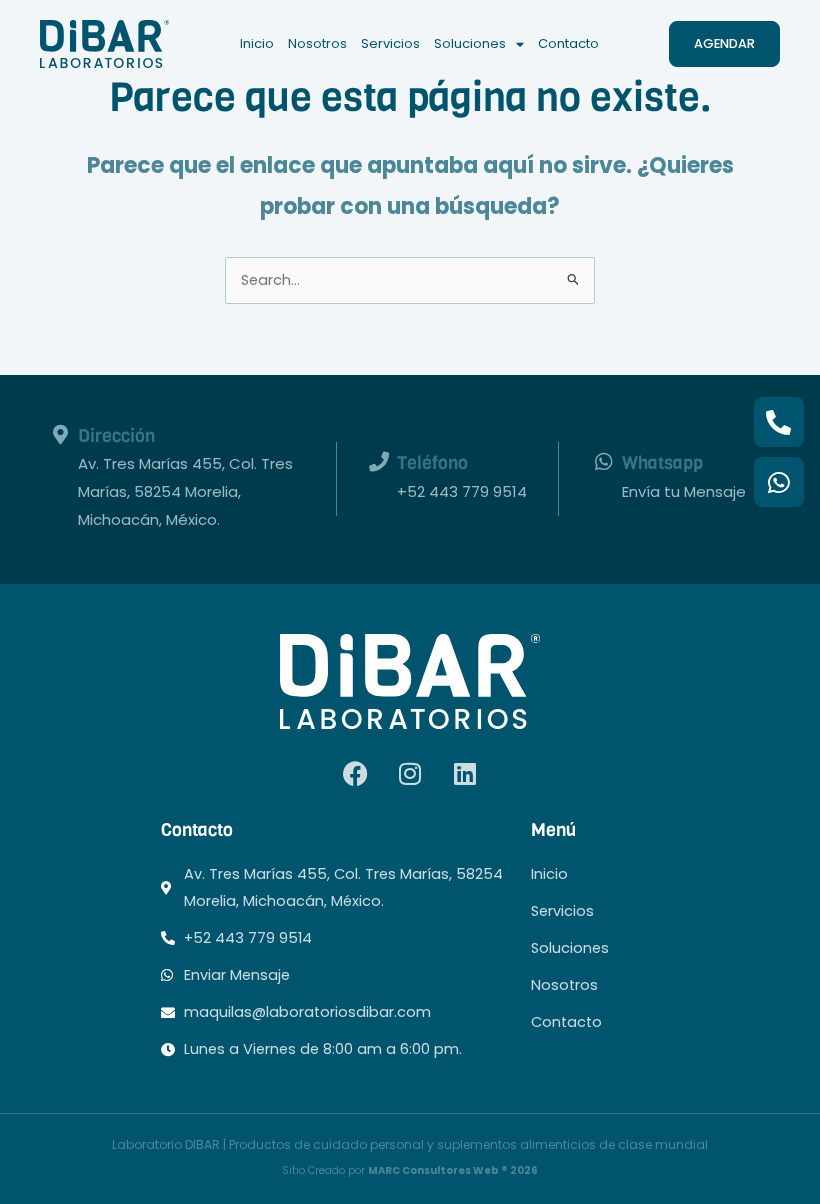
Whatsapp (662, 462)
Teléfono (432, 462)
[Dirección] (60, 435)
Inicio (257, 43)
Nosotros (317, 43)
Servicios (390, 43)
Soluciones (470, 43)
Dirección (116, 435)
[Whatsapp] (604, 462)
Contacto (568, 43)
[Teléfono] (379, 462)
